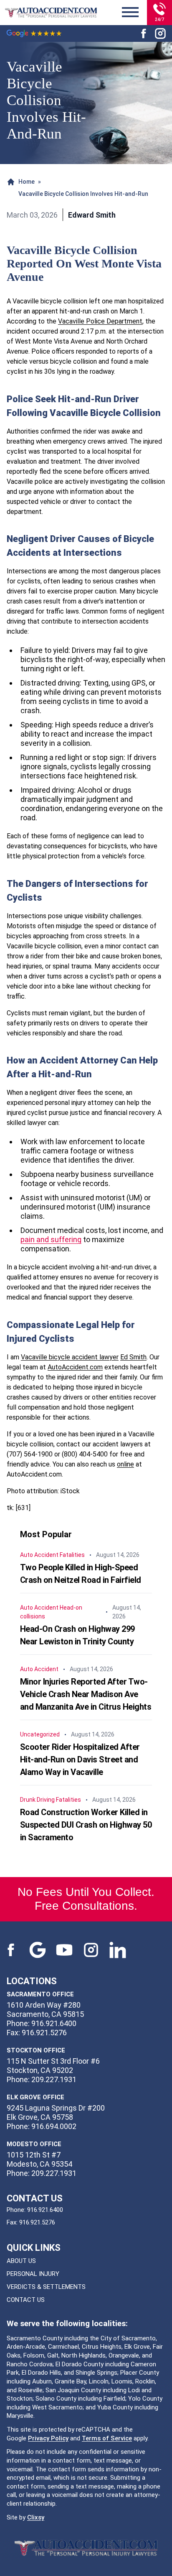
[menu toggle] (130, 13)
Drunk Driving (37, 1800)
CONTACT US (26, 2300)
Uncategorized (40, 1734)
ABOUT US (21, 2261)
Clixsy (36, 2517)
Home (27, 182)
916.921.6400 (45, 2210)
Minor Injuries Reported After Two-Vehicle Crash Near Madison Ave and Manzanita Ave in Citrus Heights (86, 1694)
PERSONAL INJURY (33, 2274)
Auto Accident (39, 1555)
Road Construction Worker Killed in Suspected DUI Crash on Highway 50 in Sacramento (86, 1825)
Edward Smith (92, 215)
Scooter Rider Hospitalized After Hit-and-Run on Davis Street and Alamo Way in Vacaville (80, 1759)
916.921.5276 (37, 2222)
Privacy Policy (48, 2438)
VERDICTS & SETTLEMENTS (46, 2287)
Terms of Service (107, 2438)
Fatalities (72, 1555)
